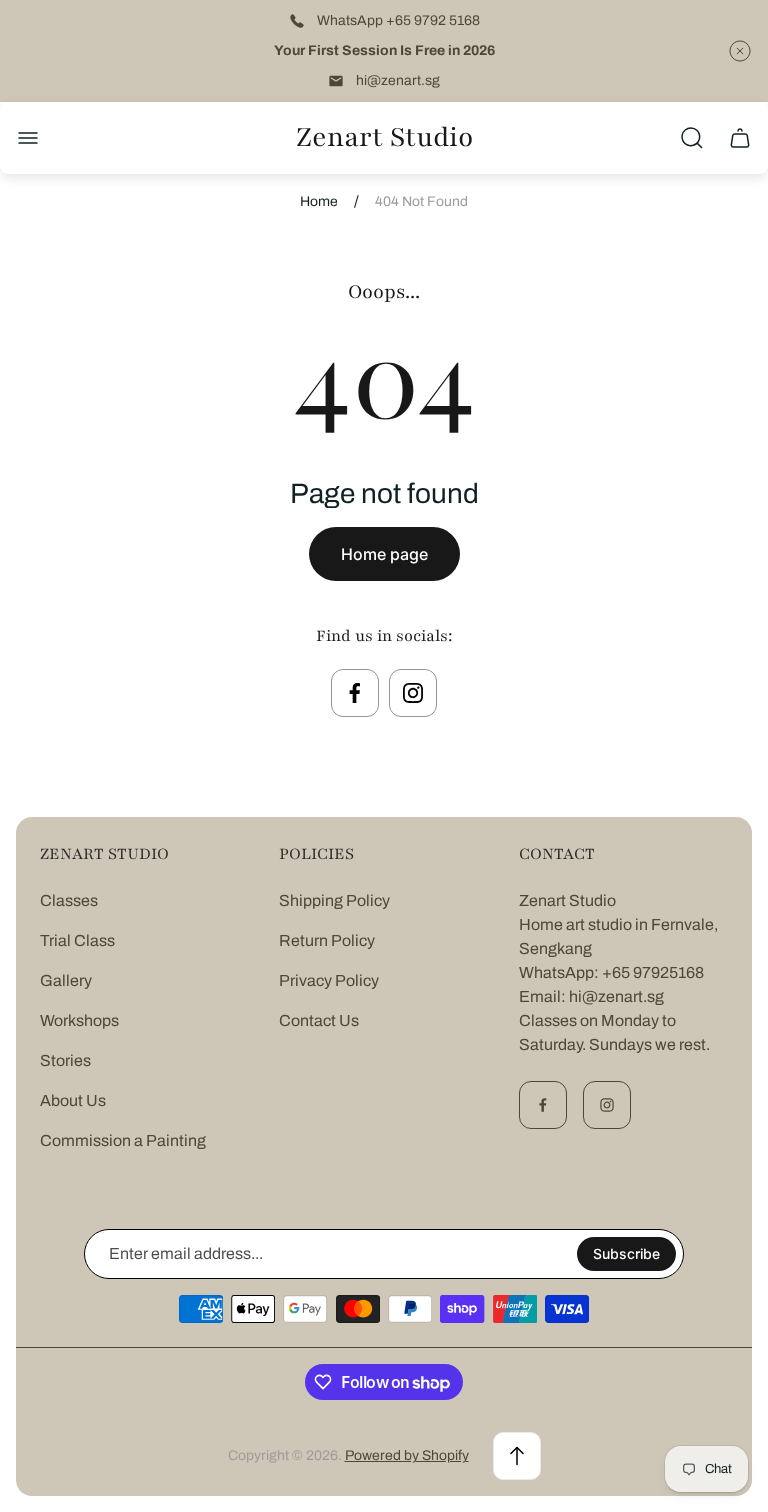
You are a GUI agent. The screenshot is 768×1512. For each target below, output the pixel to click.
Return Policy (327, 940)
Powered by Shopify (407, 1455)
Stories (65, 1060)
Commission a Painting (123, 1140)
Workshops (79, 1020)
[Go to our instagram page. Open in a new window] (413, 693)
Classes (69, 900)
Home (319, 201)
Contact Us (319, 1020)
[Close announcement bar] (740, 51)
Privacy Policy (329, 980)
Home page (384, 554)
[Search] (692, 138)
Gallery (66, 980)
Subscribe (626, 1253)
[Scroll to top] (517, 1456)
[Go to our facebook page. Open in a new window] (355, 693)
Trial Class (77, 940)
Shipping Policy (334, 900)
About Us (73, 1100)
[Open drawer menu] (28, 138)
